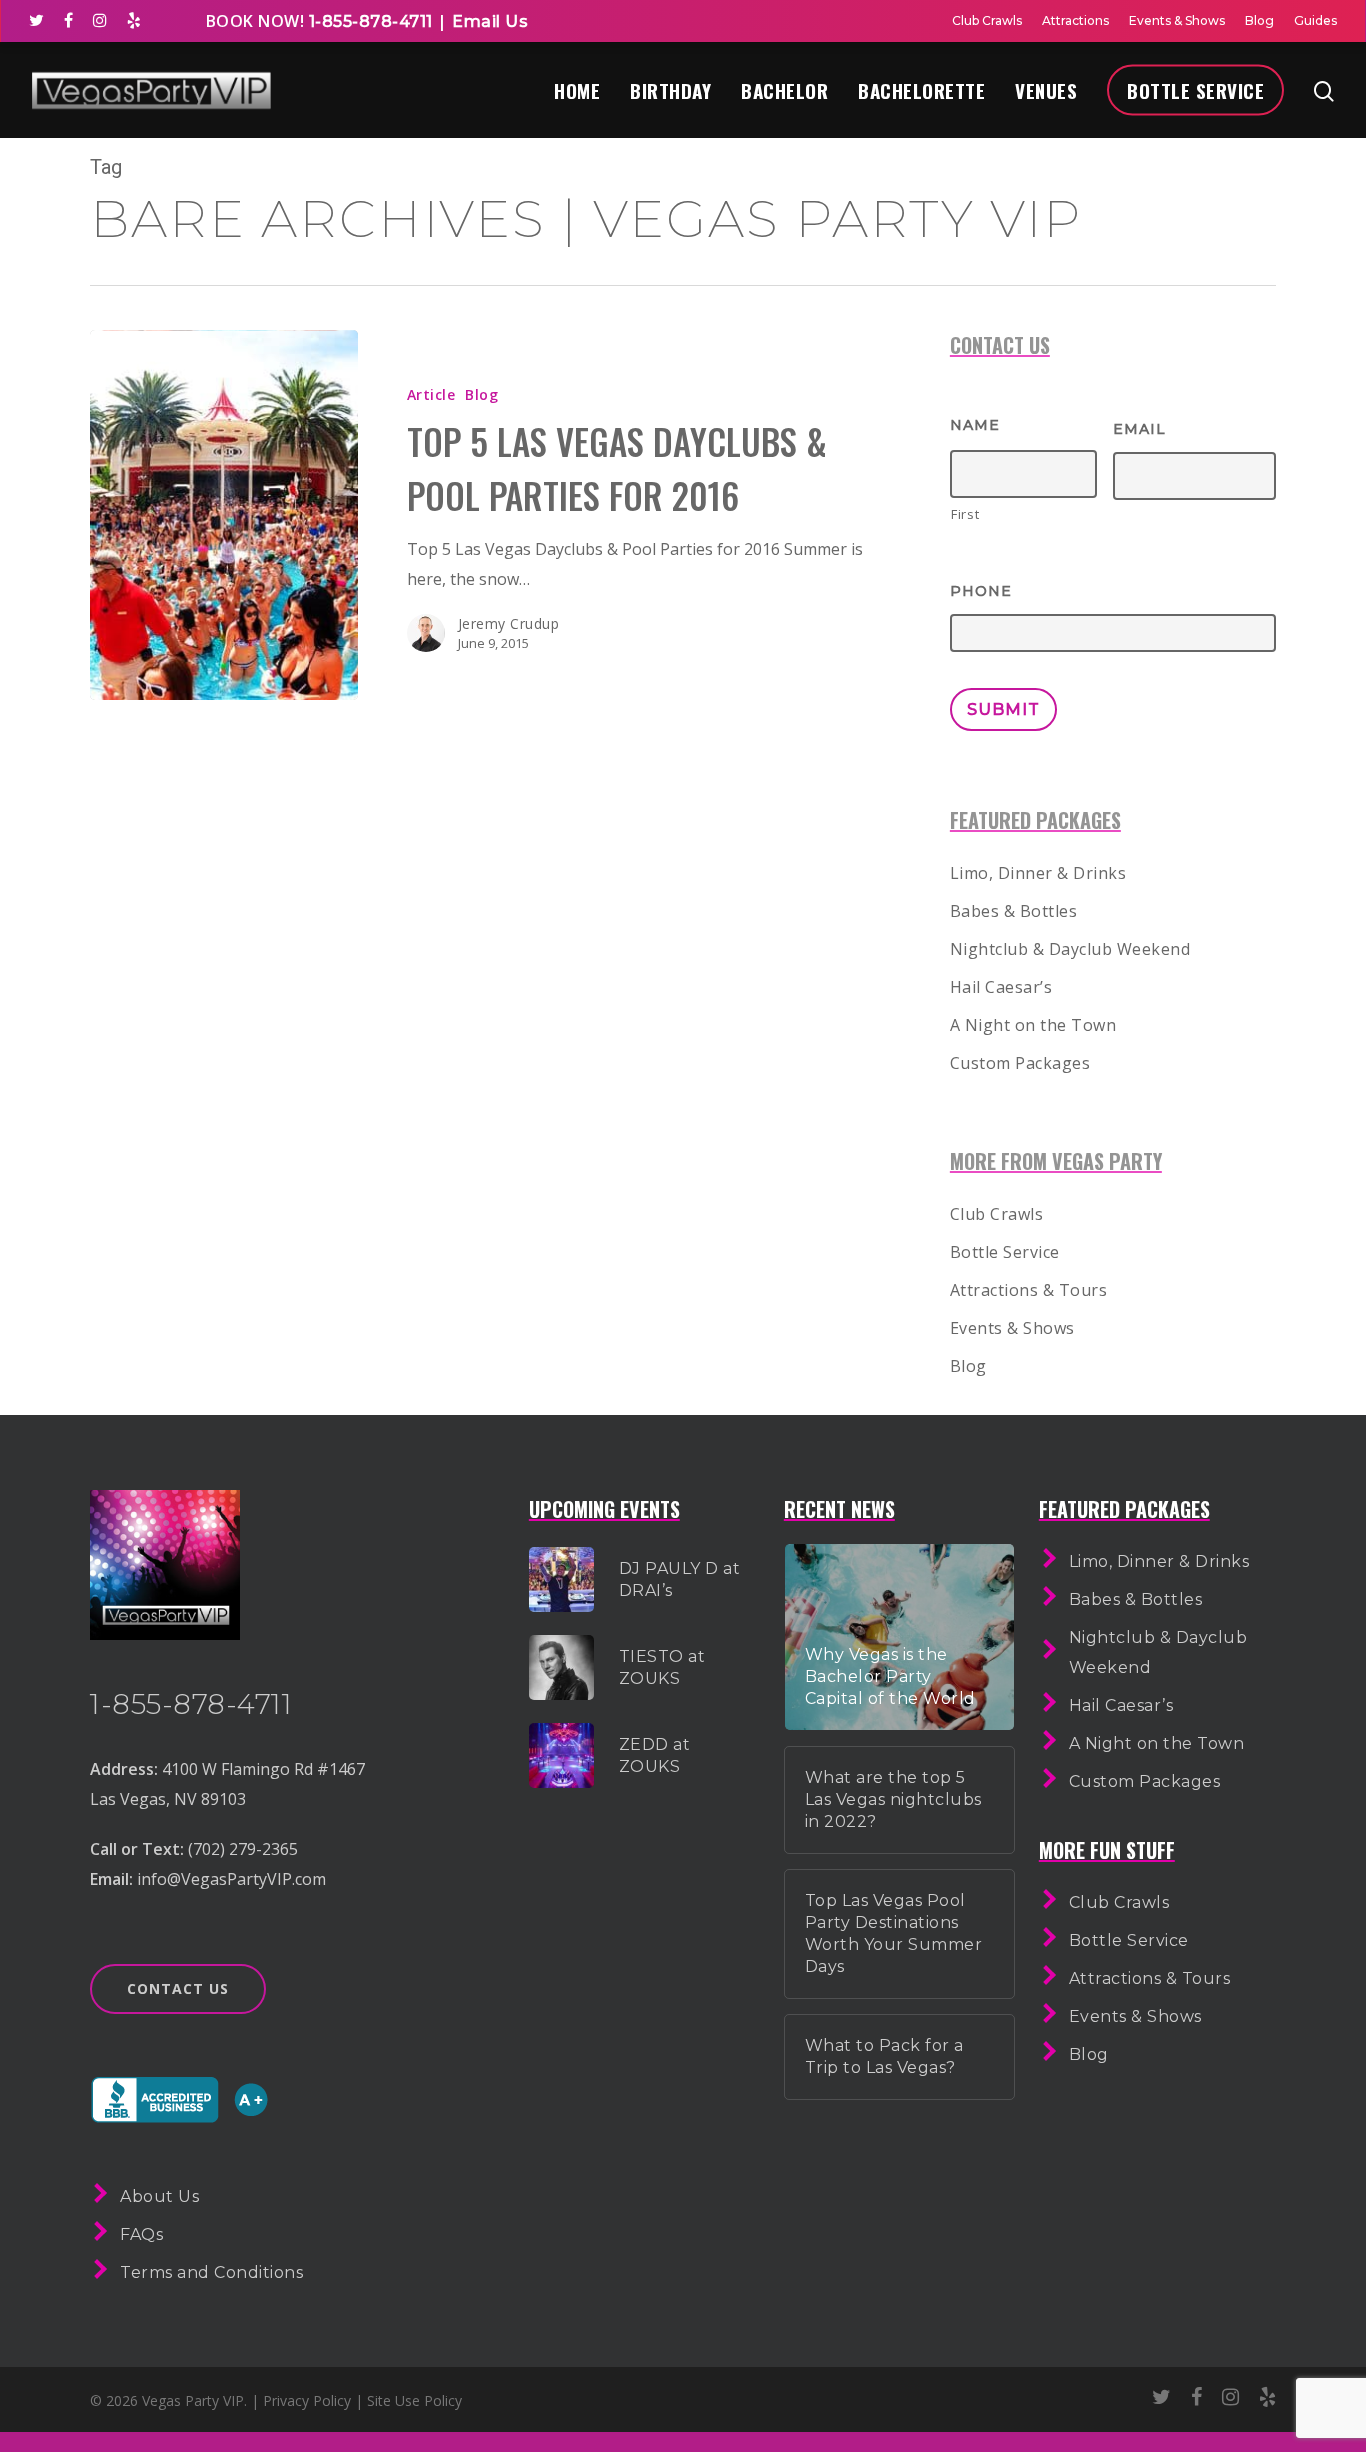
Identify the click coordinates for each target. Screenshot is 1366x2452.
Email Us (490, 21)
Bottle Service (1195, 90)
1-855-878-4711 (368, 21)
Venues (1046, 90)
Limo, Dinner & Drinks (1038, 873)
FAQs (141, 2234)
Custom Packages (1020, 1063)
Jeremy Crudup (509, 623)
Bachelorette (921, 90)
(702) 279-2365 (243, 1849)
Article (431, 394)
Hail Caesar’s (1001, 987)
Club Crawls (987, 20)
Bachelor (784, 90)
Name (975, 425)
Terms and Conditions (211, 2272)
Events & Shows (1177, 20)
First (965, 514)
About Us (159, 2196)
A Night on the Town (1033, 1025)
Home (577, 90)
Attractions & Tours (1029, 1290)
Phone (981, 591)
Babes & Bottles (1014, 911)
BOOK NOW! (255, 21)
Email (1139, 429)
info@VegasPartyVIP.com (231, 1879)
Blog (1259, 20)
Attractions (1075, 20)
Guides (1315, 20)
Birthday (670, 90)
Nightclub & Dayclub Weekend (1070, 949)
